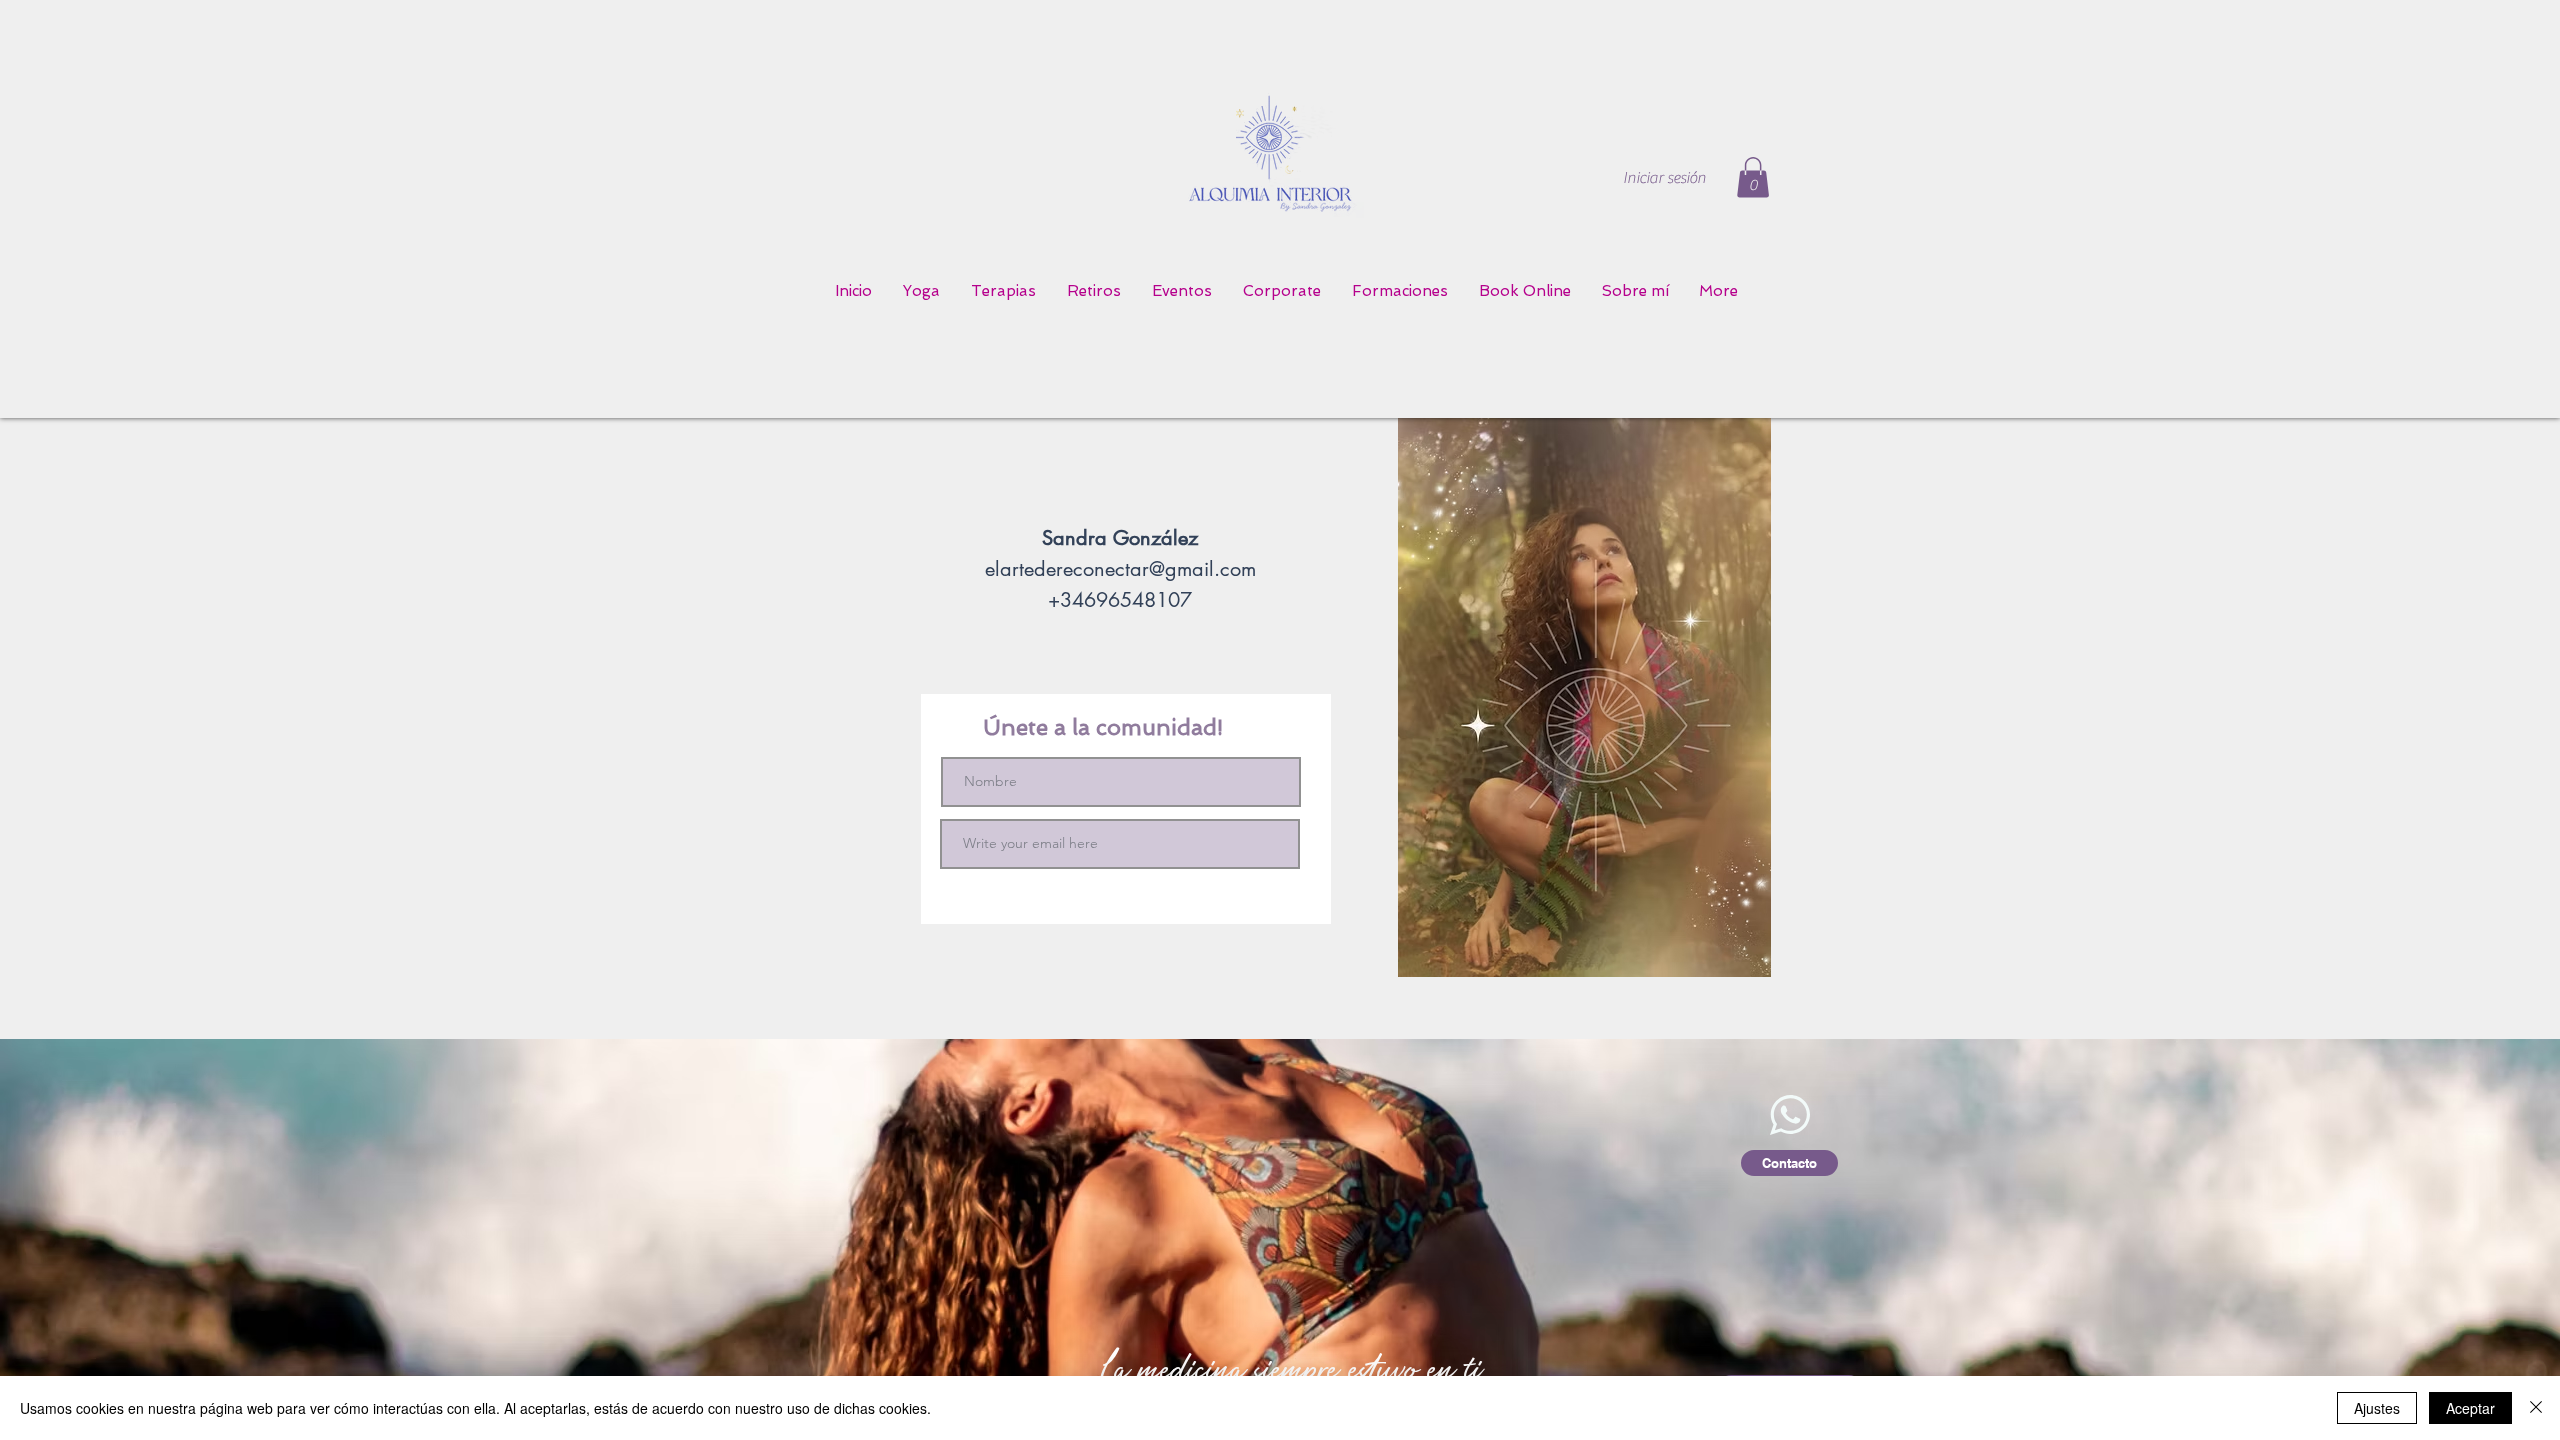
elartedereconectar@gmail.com (1120, 569)
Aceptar (2470, 1408)
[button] (1753, 177)
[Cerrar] (2536, 1408)
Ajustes (2377, 1408)
